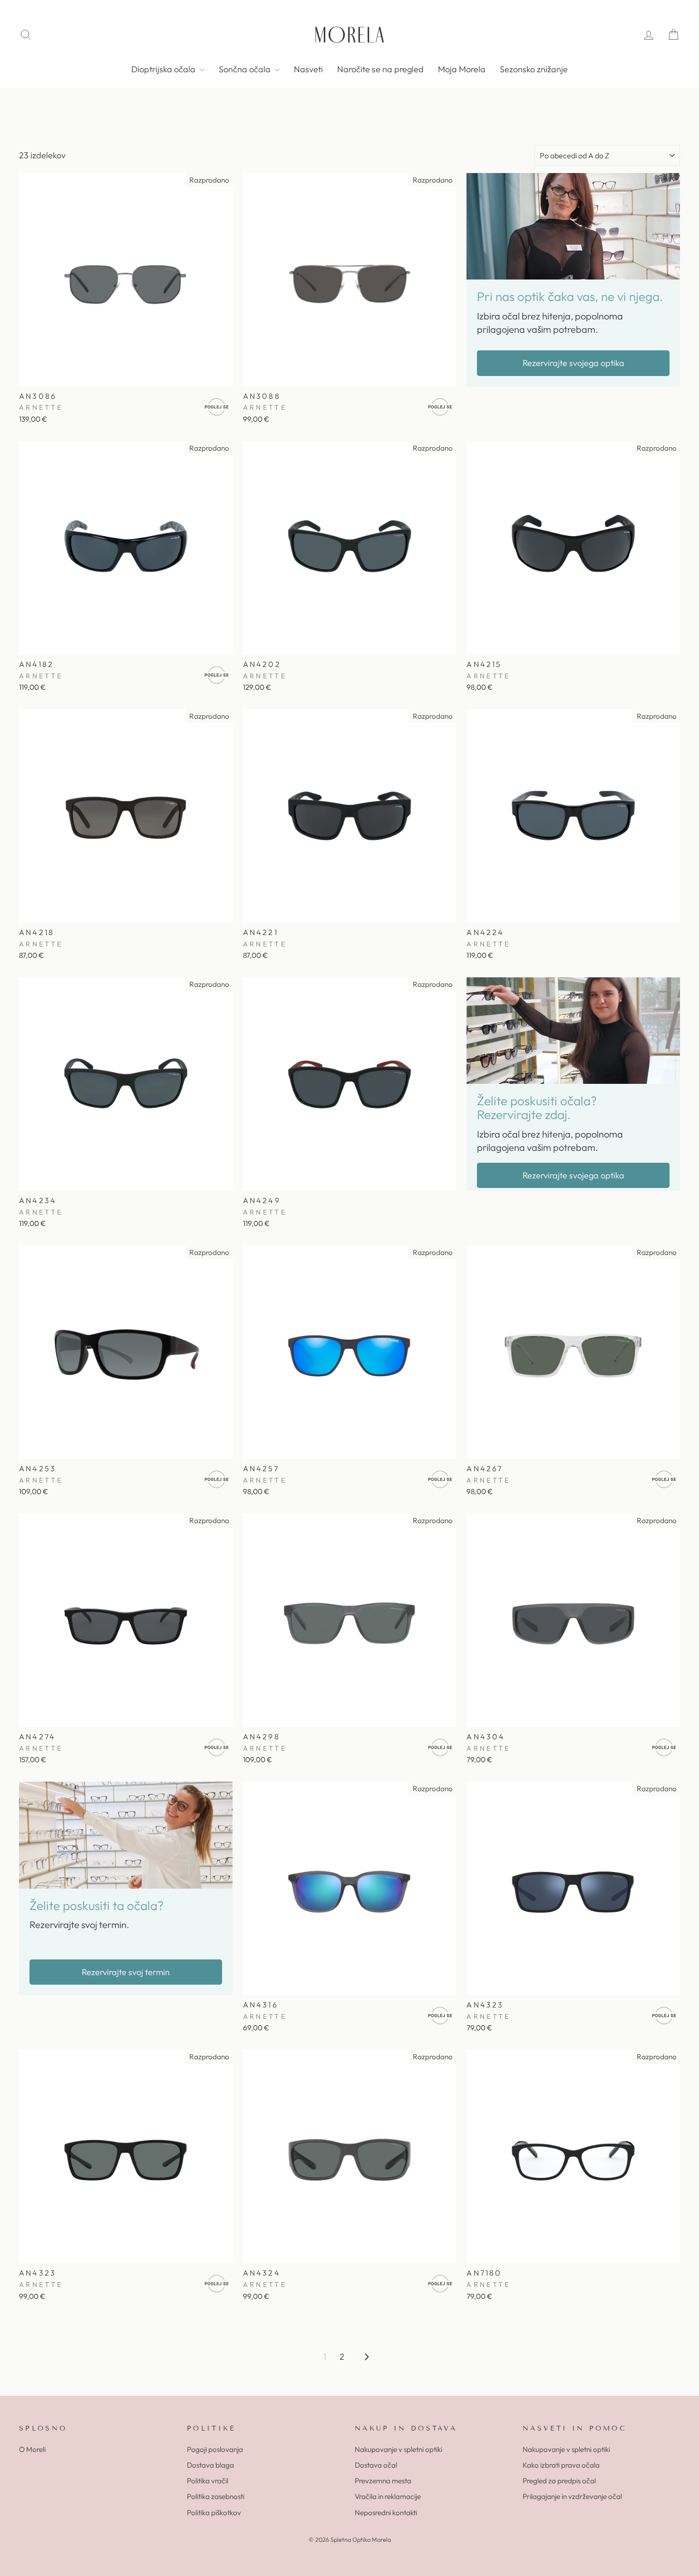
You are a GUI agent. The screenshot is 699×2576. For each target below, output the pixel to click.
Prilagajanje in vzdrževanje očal (572, 2496)
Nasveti (308, 69)
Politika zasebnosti (216, 2496)
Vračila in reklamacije (388, 2496)
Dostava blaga (210, 2465)
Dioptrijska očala (164, 69)
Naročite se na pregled (380, 69)
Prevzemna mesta (383, 2481)
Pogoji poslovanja (215, 2449)
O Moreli (32, 2449)
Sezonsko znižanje (534, 69)
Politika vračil (208, 2481)
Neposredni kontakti (386, 2513)
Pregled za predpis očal (559, 2481)
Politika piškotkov (214, 2513)
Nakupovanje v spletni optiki (398, 2449)
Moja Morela (462, 69)
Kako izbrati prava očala (561, 2465)
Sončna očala (246, 69)
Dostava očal (376, 2465)
